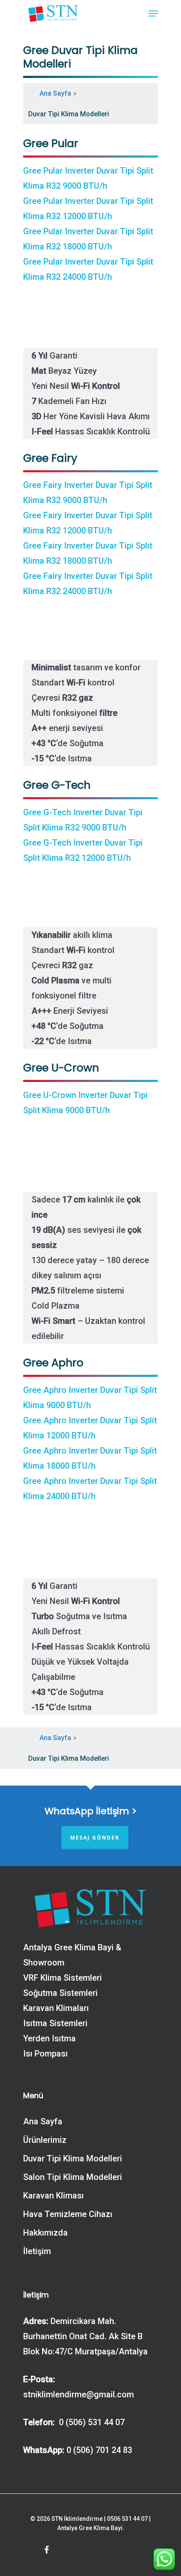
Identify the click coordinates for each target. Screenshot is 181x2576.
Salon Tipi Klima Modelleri (73, 2177)
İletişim (37, 2251)
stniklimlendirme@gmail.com (79, 2394)
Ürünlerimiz (45, 2140)
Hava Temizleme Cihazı (68, 2214)
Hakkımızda (45, 2233)
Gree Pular (51, 143)
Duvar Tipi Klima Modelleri (73, 2158)
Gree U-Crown (61, 1068)
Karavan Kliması (53, 2196)
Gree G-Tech (57, 785)
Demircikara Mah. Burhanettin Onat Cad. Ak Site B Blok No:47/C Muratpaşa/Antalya (85, 2336)
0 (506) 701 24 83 (99, 2450)
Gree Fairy (50, 458)
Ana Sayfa (55, 93)
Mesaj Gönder (95, 1838)
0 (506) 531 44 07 (91, 2422)
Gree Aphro (53, 1363)
